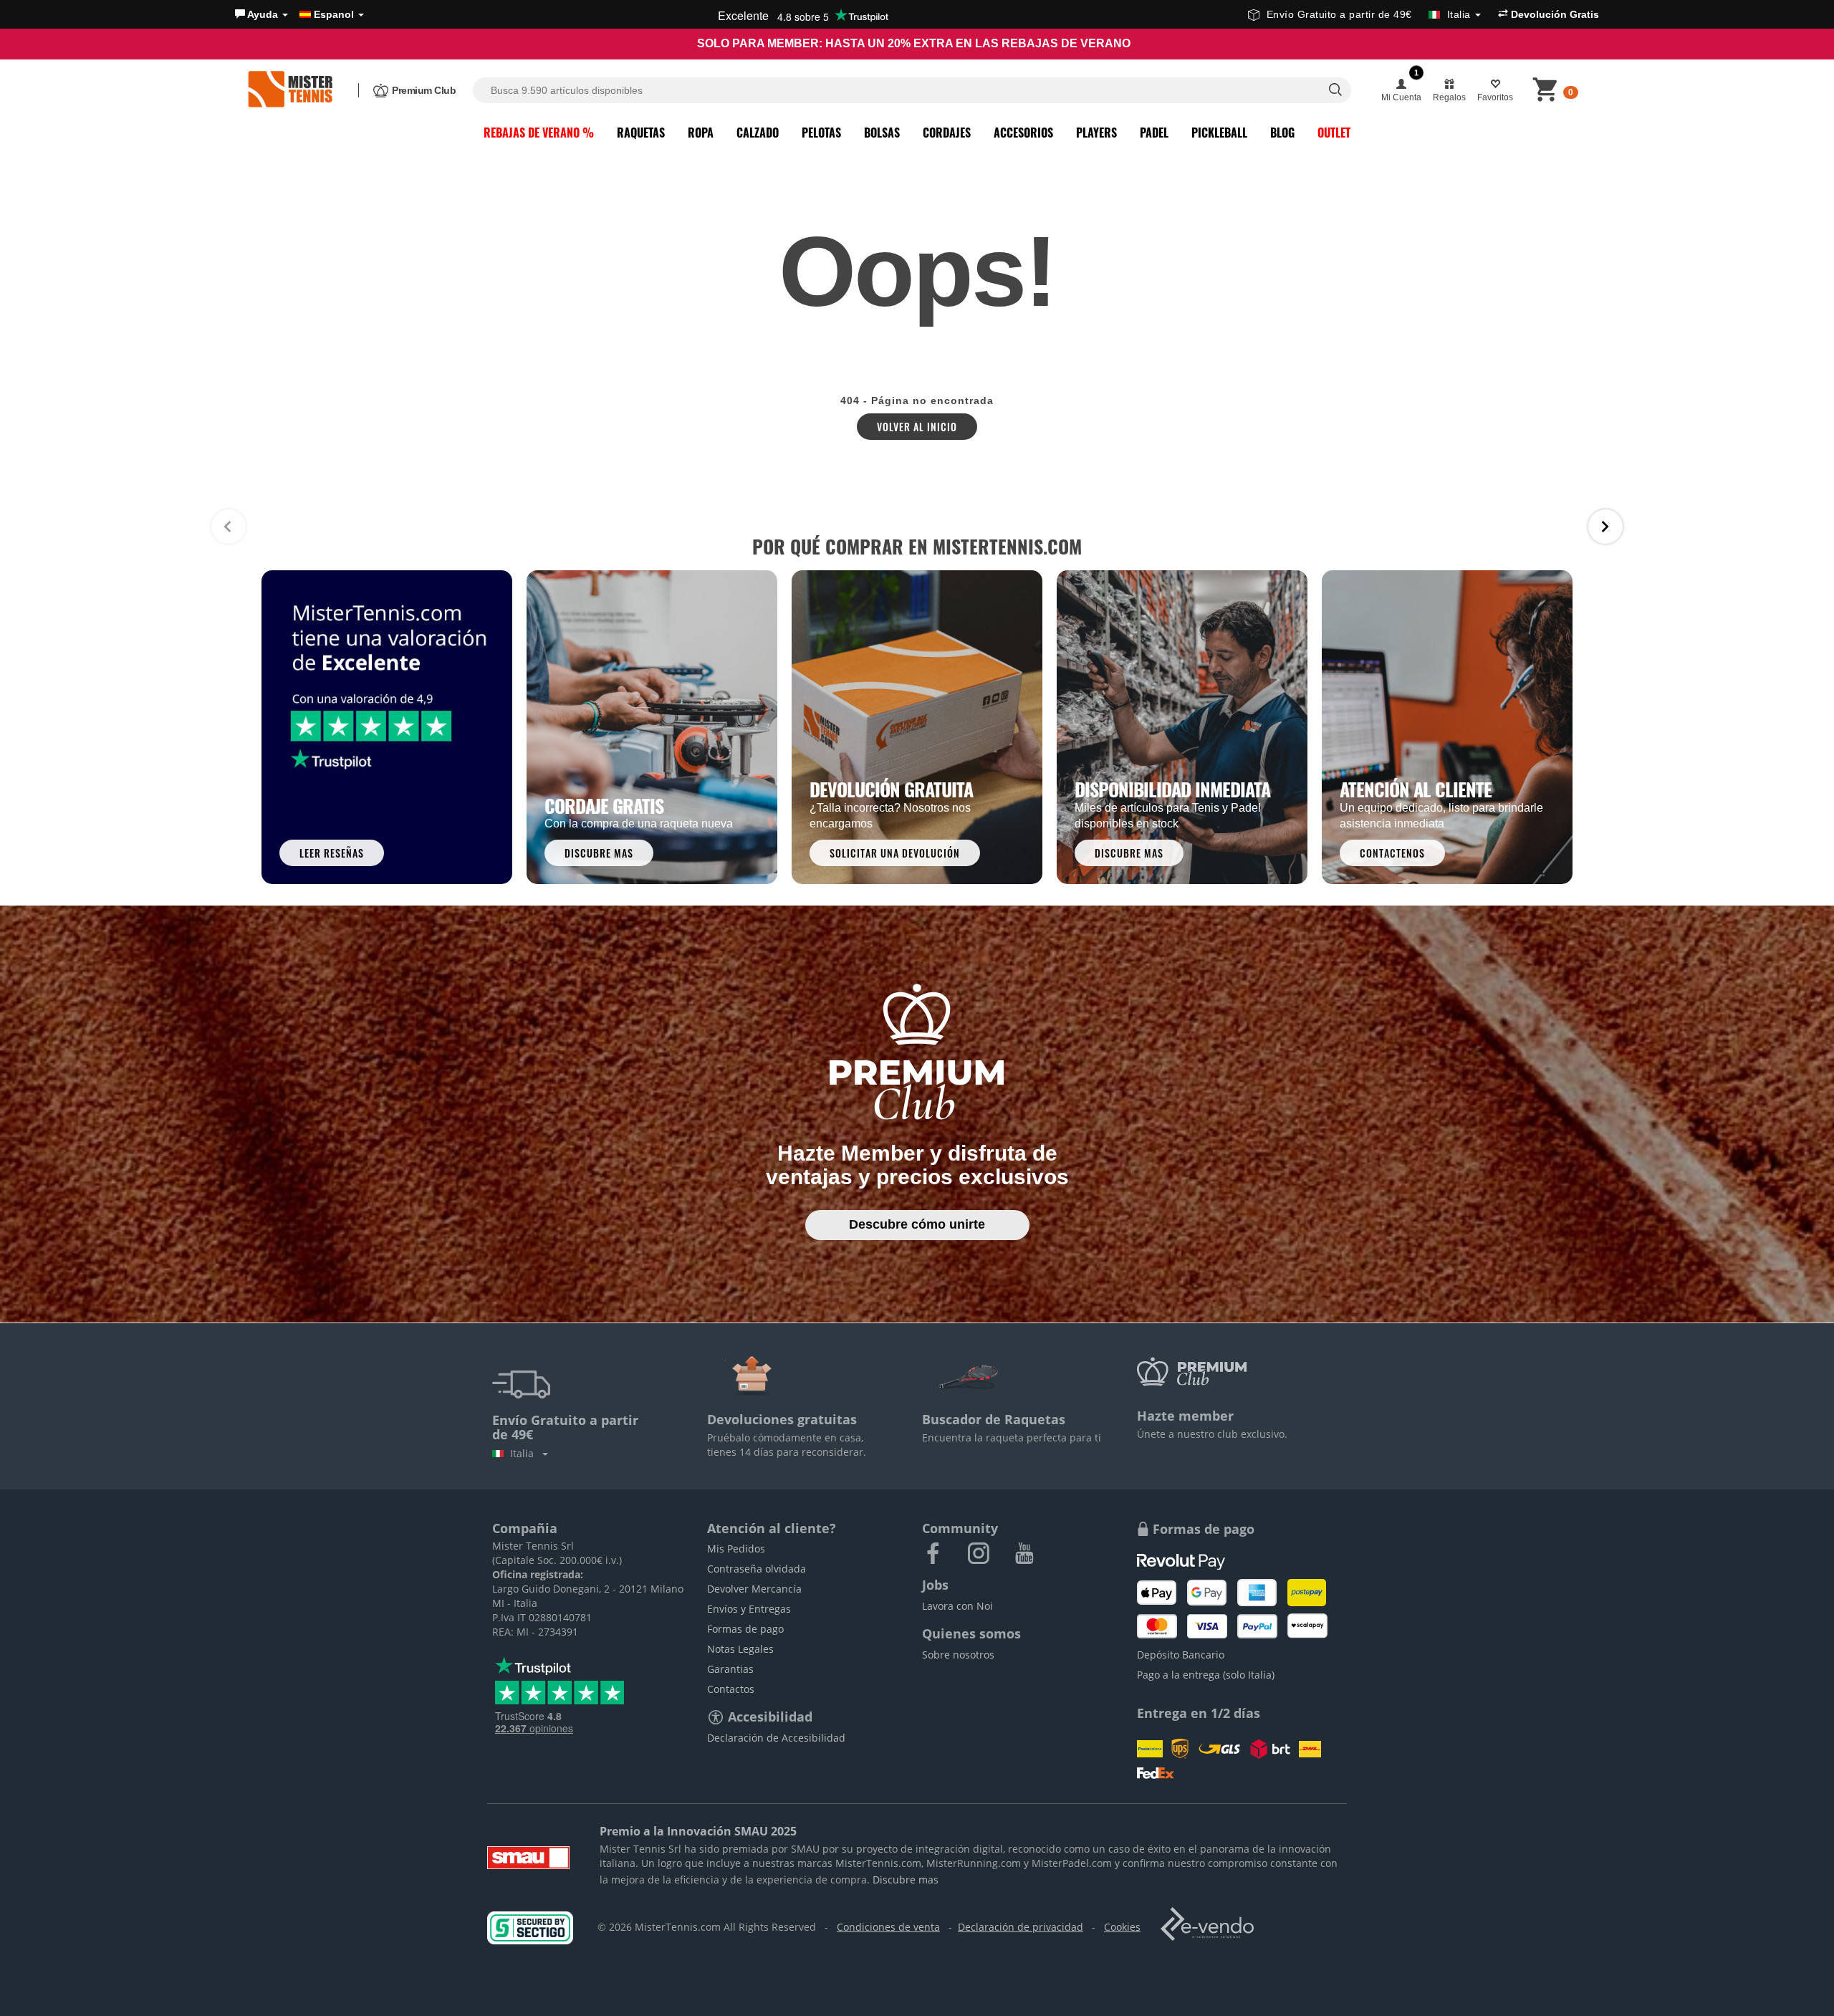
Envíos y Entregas (749, 1609)
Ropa (701, 133)
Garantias (730, 1669)
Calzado (758, 133)
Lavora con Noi (957, 1606)
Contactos (731, 1689)
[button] (261, 14)
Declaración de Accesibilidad (776, 1738)
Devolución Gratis (1554, 14)
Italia (525, 1453)
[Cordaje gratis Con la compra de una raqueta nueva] (652, 726)
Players (1096, 133)
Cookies (1122, 1927)
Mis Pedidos (736, 1549)
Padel (1154, 133)
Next (1605, 527)
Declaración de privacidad (1021, 1927)
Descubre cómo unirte (917, 1224)
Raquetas (641, 133)
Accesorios (1023, 133)
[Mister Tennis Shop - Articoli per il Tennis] (290, 90)
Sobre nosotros (958, 1655)
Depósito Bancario (1181, 1655)
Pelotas (821, 133)
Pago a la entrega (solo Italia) (1206, 1675)
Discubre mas (906, 1880)
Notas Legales (740, 1649)
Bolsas (882, 133)
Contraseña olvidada (757, 1569)
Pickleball (1219, 133)
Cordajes (947, 133)
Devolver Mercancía (754, 1589)
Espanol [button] (334, 14)
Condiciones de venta (888, 1927)
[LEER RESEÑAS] (387, 726)
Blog (1282, 133)
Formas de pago (745, 1629)
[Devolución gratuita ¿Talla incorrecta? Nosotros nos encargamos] (917, 726)
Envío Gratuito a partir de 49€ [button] (1369, 14)
